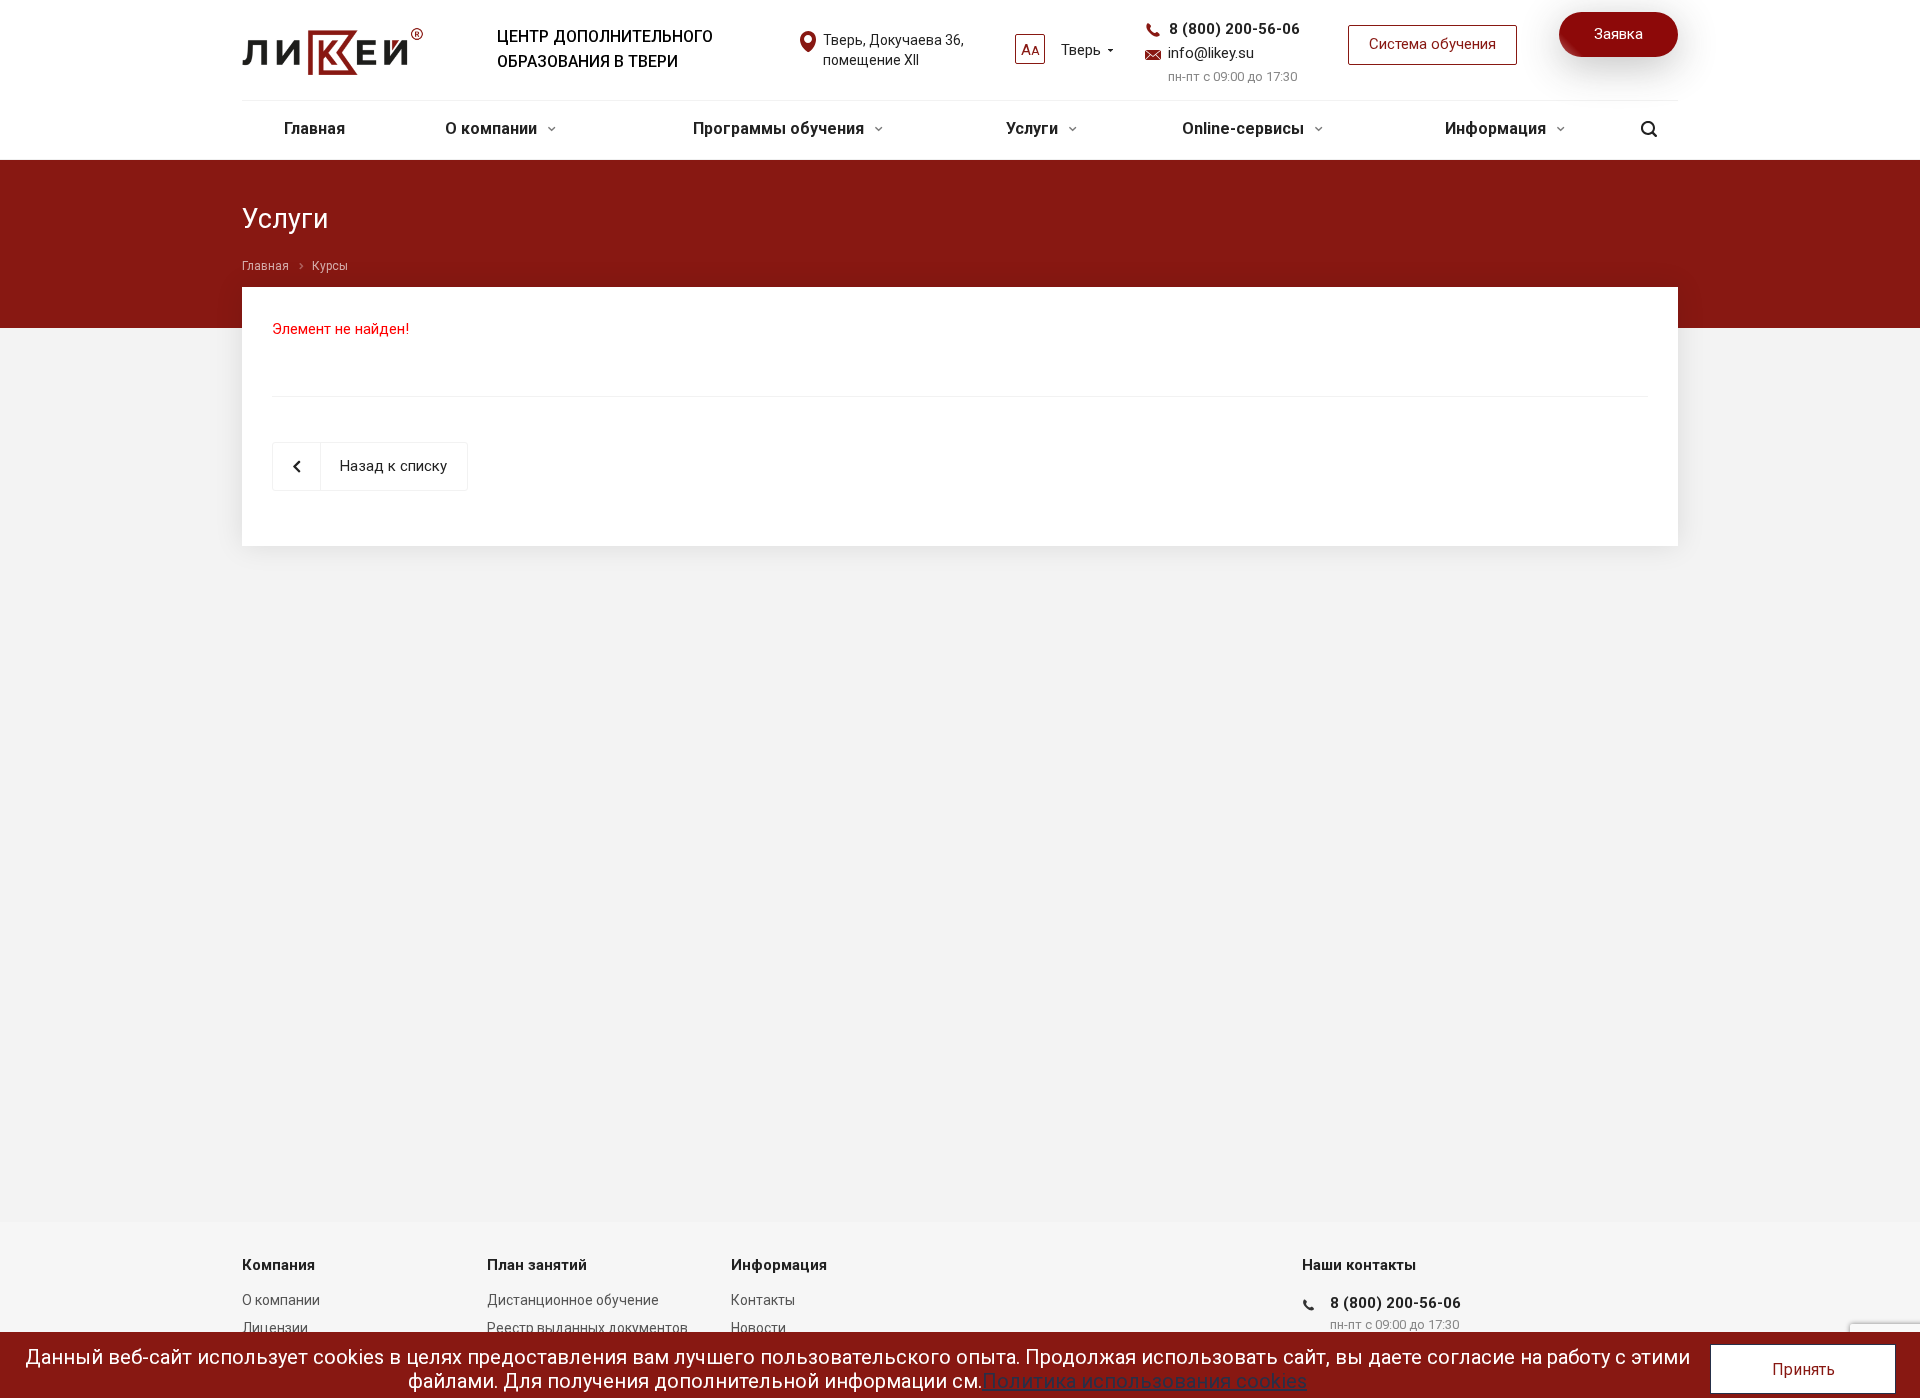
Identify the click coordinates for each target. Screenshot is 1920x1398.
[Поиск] (1649, 129)
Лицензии (275, 1328)
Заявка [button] (1618, 34)
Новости (758, 1328)
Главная (314, 128)
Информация (1497, 128)
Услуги (1034, 128)
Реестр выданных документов (587, 1328)
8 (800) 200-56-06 (1234, 29)
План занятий (537, 1265)
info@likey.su (1211, 53)
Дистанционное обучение (573, 1300)
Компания (278, 1265)
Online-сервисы (1245, 128)
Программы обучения (780, 128)
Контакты (763, 1300)
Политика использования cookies (1144, 1381)
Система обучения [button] (1432, 44)
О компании (493, 128)
